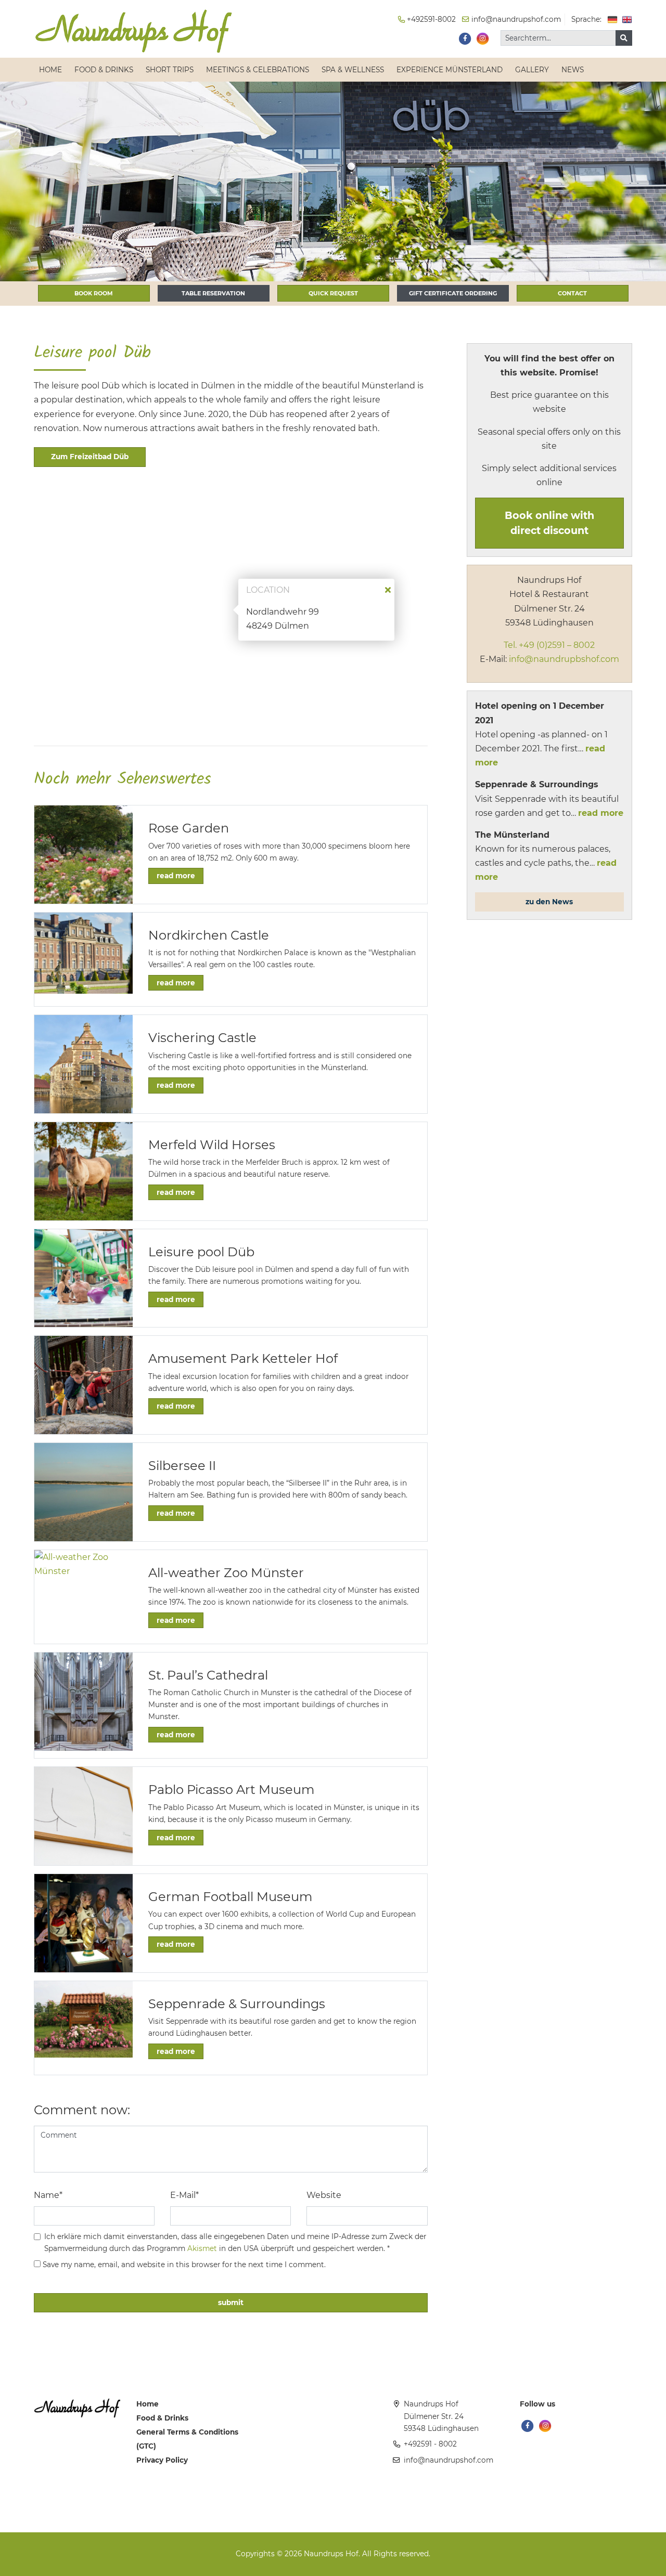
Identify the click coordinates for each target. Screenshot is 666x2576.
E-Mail (184, 2195)
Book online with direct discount (549, 523)
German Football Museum (230, 1897)
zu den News (549, 902)
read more (176, 876)
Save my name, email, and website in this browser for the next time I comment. (184, 2265)
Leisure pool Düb (201, 1252)
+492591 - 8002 (430, 2444)
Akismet (202, 2248)
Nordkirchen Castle (209, 935)
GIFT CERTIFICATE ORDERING (453, 293)
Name (48, 2195)
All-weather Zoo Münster (226, 1573)
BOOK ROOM (94, 293)
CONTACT (572, 293)
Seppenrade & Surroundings (237, 2004)
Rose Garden (189, 828)
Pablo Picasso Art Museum (231, 1790)
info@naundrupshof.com (449, 2460)
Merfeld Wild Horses (212, 1145)
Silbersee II (182, 1466)
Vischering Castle (202, 1038)
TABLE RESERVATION (213, 293)
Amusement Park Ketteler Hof (243, 1358)
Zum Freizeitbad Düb (90, 457)
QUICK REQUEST (333, 293)
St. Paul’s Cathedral (208, 1675)
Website (324, 2195)
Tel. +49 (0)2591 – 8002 (549, 645)
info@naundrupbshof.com (563, 659)
